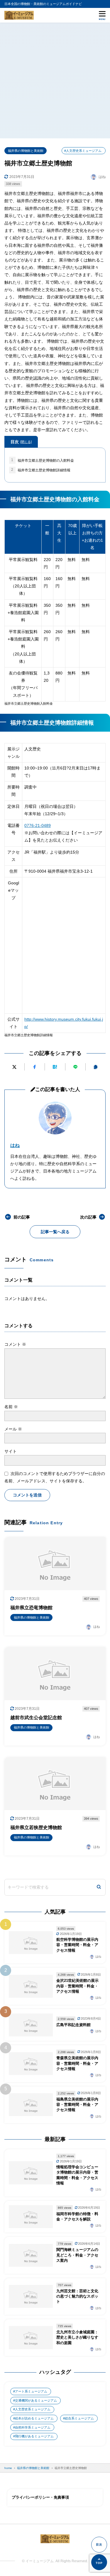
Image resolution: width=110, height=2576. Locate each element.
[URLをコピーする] (96, 1067)
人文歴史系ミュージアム (33, 2409)
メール (13, 1429)
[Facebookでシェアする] (35, 1067)
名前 (11, 1407)
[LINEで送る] (75, 1067)
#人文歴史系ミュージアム (83, 151)
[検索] (99, 1887)
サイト (11, 1451)
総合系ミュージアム (79, 2418)
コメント (15, 1344)
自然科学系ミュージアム (33, 2427)
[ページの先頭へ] (99, 2562)
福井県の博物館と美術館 (26, 151)
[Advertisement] (55, 80)
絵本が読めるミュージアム (34, 2418)
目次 (21, 442)
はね (15, 1145)
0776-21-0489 (38, 825)
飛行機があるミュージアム (34, 2436)
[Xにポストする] (14, 1067)
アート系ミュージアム (31, 2391)
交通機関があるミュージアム (36, 2400)
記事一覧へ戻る (55, 1232)
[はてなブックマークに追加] (55, 1067)
